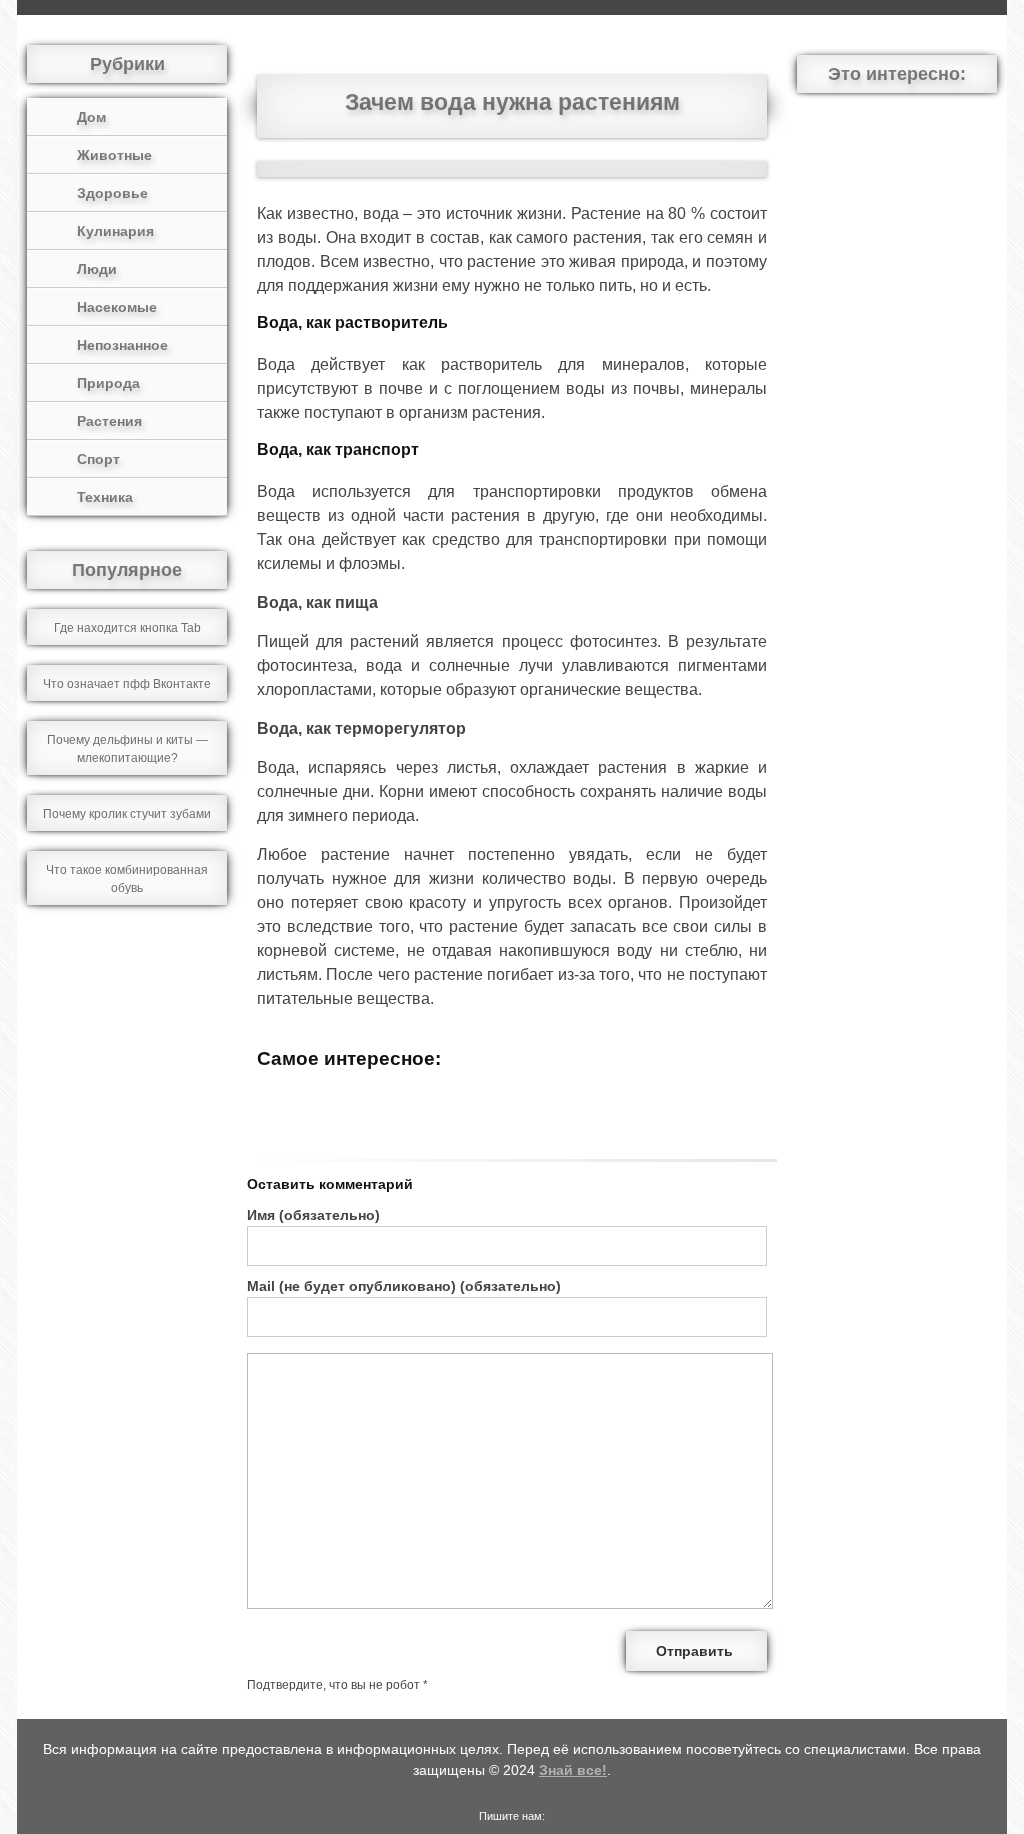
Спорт (98, 459)
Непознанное (122, 345)
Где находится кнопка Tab (127, 628)
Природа (108, 383)
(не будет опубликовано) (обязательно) (404, 1286)
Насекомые (117, 307)
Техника (105, 497)
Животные (114, 155)
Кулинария (115, 231)
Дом (91, 117)
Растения (109, 421)
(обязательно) (313, 1215)
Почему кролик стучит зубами (127, 814)
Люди (97, 269)
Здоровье (112, 193)
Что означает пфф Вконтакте (127, 684)
